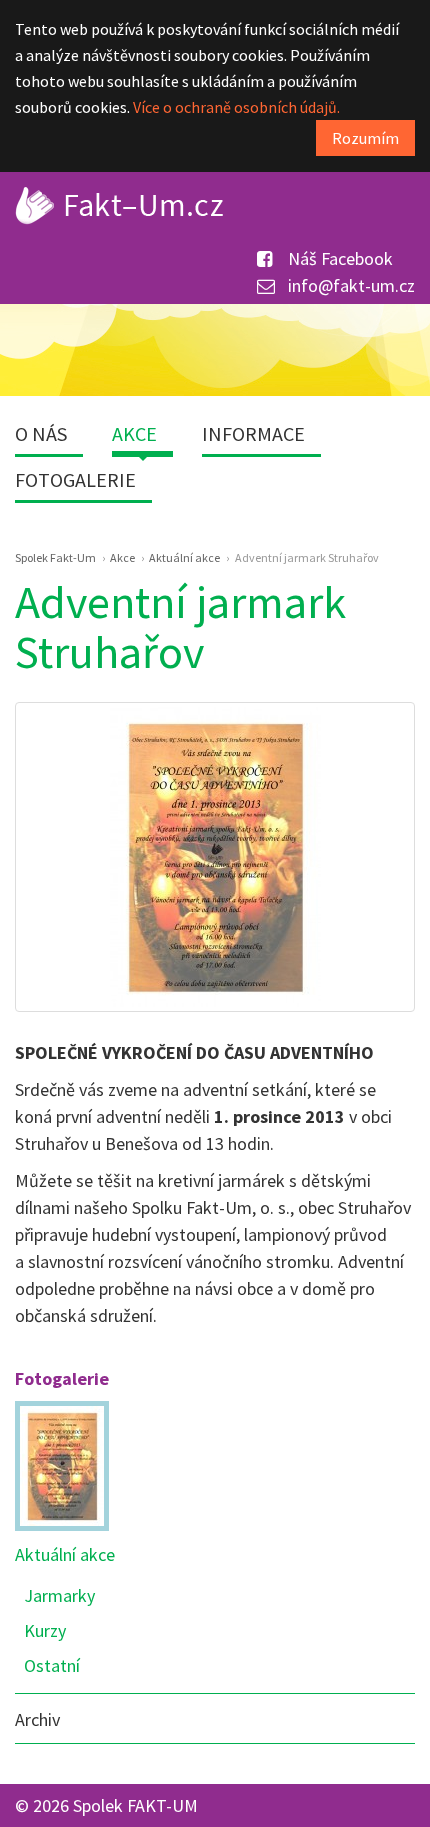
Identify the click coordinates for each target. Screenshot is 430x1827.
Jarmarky (59, 1595)
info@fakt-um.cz (349, 285)
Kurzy (45, 1630)
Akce (134, 433)
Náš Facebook (338, 258)
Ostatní (52, 1665)
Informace (253, 433)
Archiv (37, 1719)
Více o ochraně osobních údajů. (236, 107)
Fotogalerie (75, 479)
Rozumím (365, 138)
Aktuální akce (65, 1554)
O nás (41, 433)
